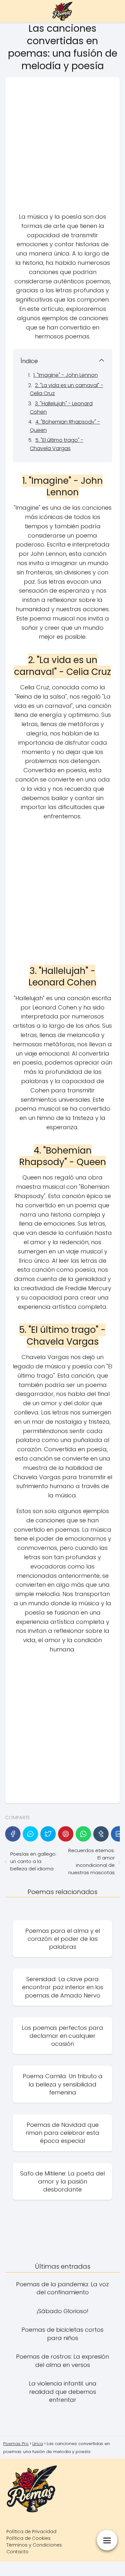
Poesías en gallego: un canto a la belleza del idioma (33, 1861)
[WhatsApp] (83, 1834)
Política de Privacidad (31, 2531)
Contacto (17, 2552)
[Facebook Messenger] (30, 1834)
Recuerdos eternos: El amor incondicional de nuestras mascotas (92, 1861)
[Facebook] (13, 1834)
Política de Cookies (29, 2538)
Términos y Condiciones (34, 2545)
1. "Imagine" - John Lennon (66, 375)
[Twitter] (48, 1834)
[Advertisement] (63, 147)
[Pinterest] (66, 1834)
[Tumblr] (101, 1834)
